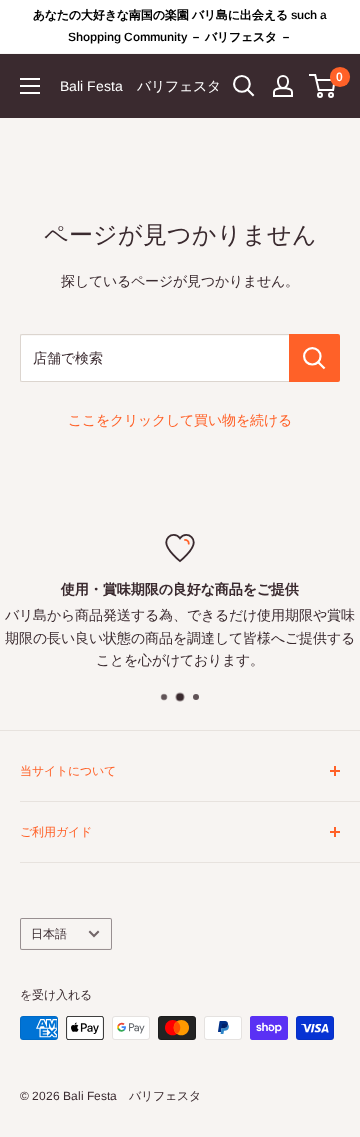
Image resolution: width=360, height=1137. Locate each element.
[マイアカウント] (283, 86)
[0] (323, 86)
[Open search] (244, 86)
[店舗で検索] (314, 358)
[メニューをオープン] (30, 86)
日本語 (49, 934)
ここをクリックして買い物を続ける (180, 420)
